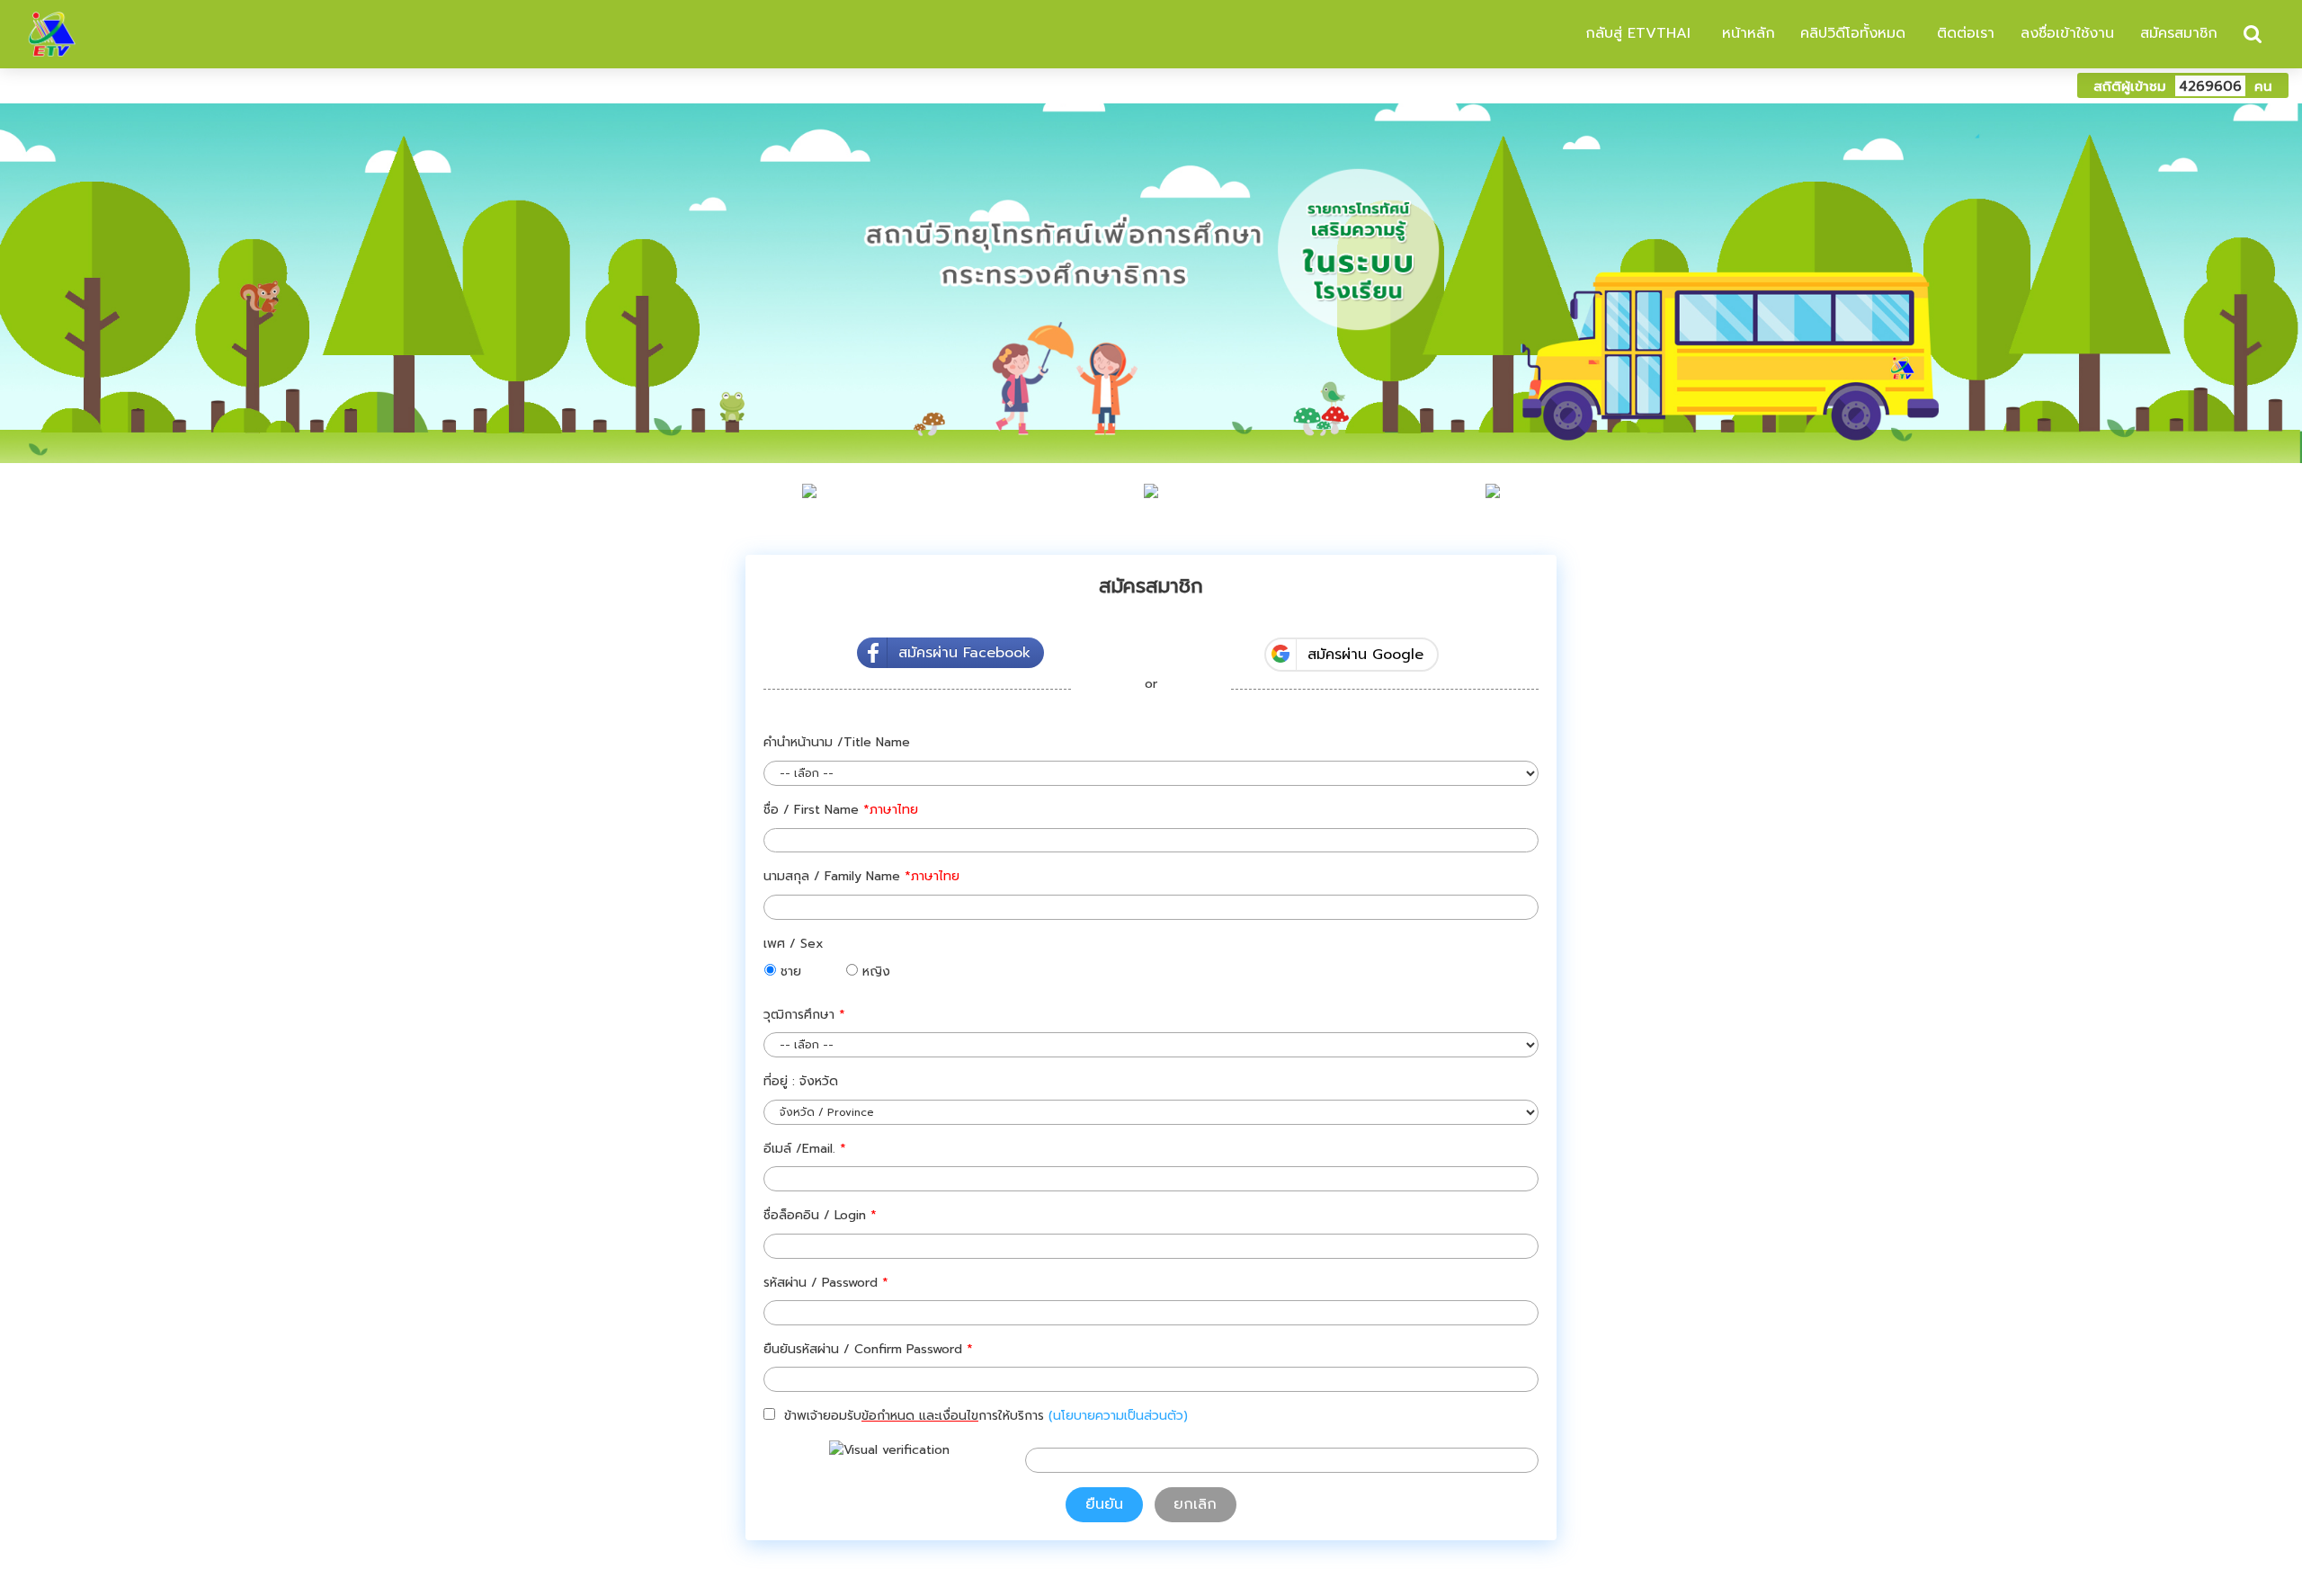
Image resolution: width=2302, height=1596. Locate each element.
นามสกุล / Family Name (861, 876)
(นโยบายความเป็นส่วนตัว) (1118, 1416)
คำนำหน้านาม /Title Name (837, 742)
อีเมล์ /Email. (805, 1149)
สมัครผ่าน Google (1365, 655)
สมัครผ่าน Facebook (964, 653)
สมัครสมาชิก (2179, 33)
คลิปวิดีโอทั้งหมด (1853, 33)
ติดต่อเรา (1963, 33)
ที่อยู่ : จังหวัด (801, 1081)
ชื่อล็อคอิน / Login (820, 1215)
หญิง (874, 972)
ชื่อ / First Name (841, 810)
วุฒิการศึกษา (804, 1015)
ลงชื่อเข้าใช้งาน (2067, 33)
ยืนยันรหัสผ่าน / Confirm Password (868, 1349)
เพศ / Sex (794, 944)
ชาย (789, 972)
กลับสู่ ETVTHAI (1635, 33)
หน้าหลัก (1746, 33)
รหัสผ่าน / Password (826, 1283)
